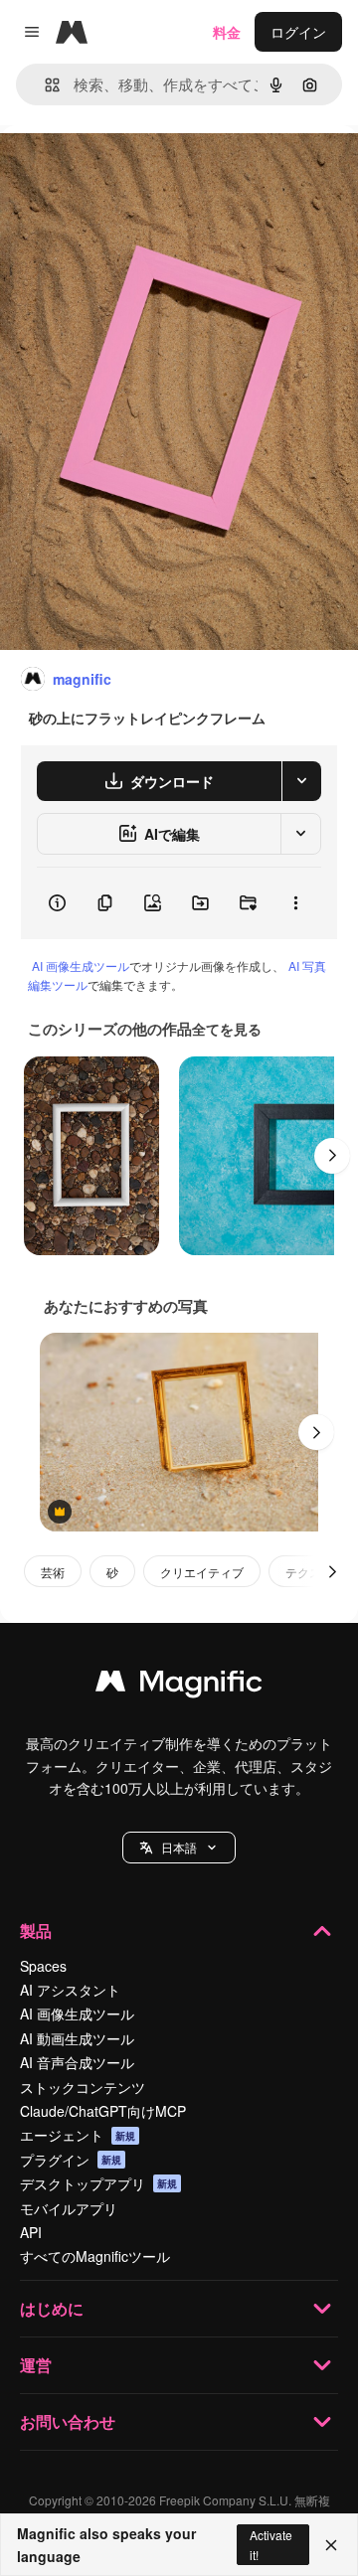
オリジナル (137, 170)
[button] (179, 1848)
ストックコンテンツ (83, 2087)
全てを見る (227, 1029)
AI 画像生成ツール (81, 966)
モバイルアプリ (69, 2208)
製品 (36, 1931)
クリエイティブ (202, 1572)
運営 (36, 2365)
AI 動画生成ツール (77, 2038)
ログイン (298, 32)
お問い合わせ (68, 2421)
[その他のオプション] (295, 903)
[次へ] (332, 1156)
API (31, 2232)
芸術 (53, 1572)
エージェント (78, 2135)
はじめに (52, 2308)
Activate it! (271, 2544)
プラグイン (71, 2160)
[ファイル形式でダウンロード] (301, 781)
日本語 (179, 1847)
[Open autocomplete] (44, 85)
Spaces (43, 1966)
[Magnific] (179, 1686)
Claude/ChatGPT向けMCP (103, 2111)
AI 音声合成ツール (77, 2062)
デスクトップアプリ (98, 2183)
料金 (227, 32)
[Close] (331, 2545)
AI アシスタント (70, 1990)
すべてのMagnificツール (95, 2256)
